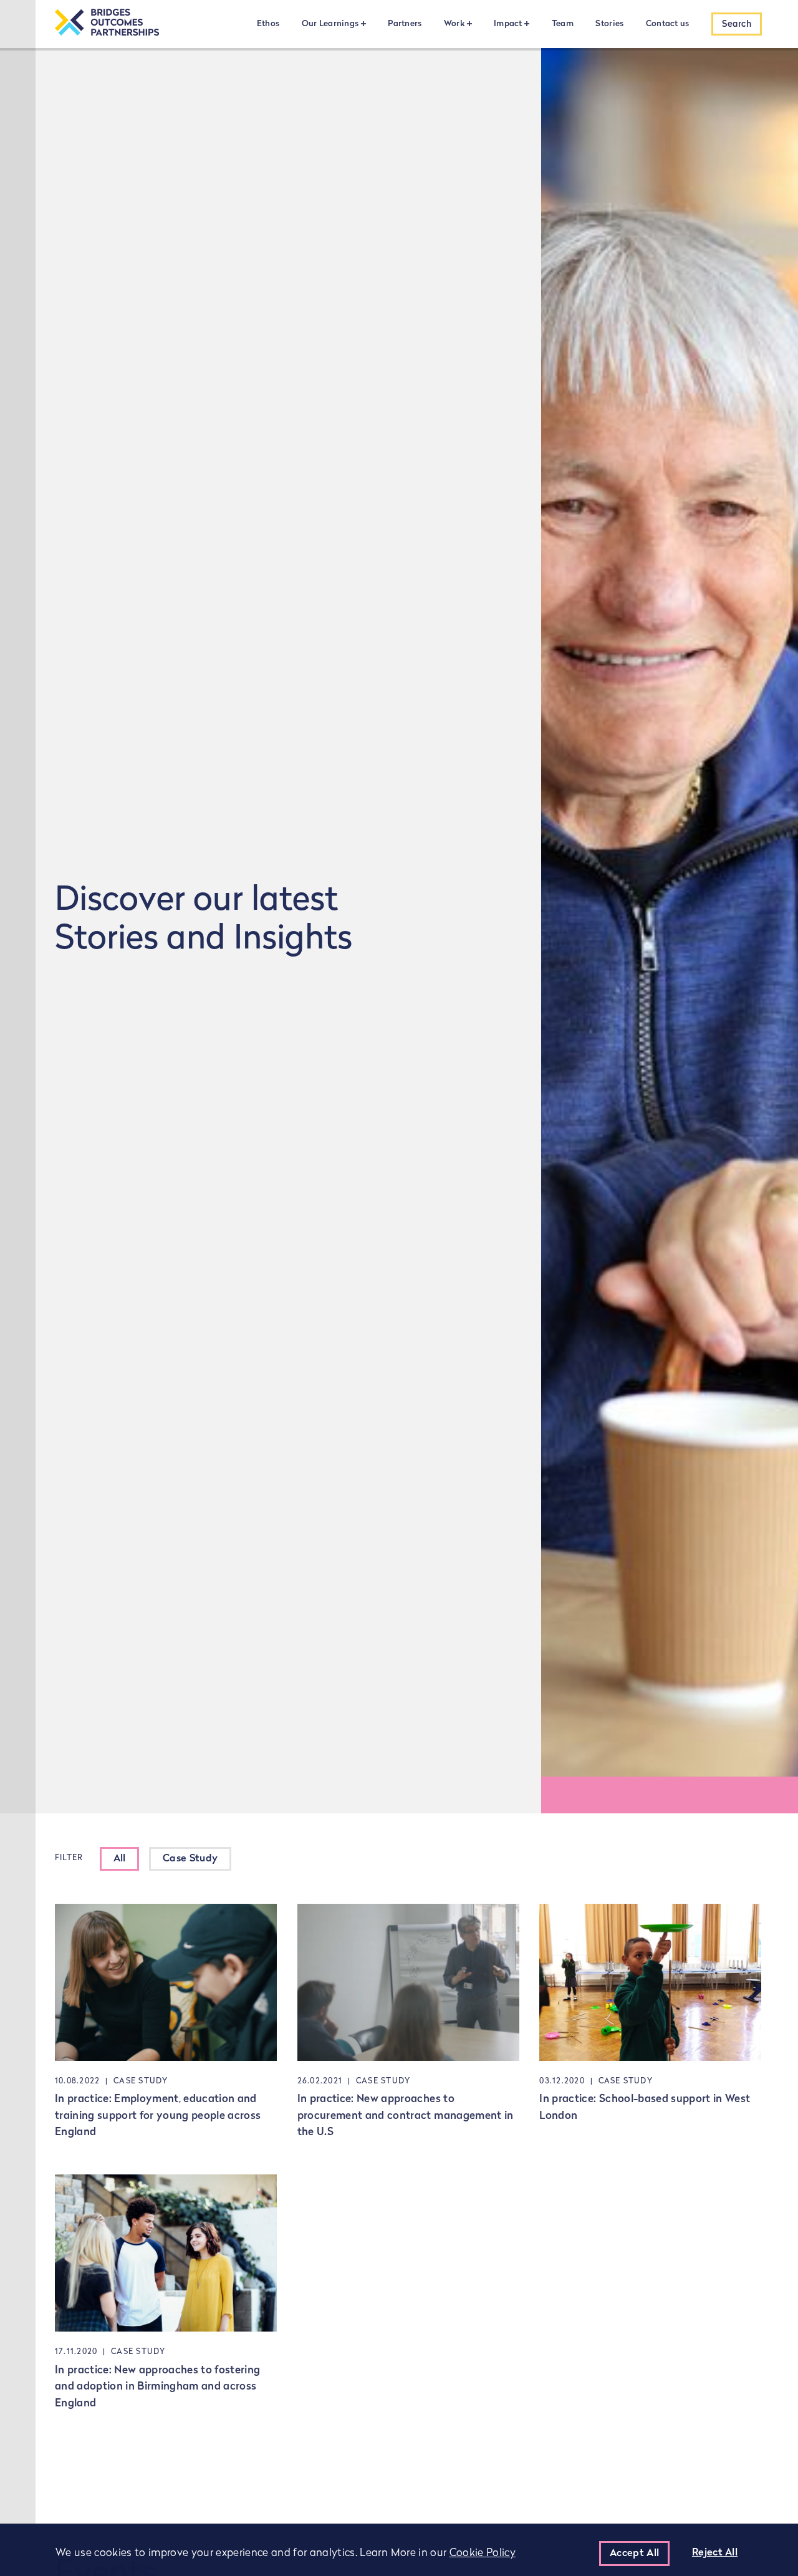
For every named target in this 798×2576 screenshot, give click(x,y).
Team (563, 24)
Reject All (715, 2553)
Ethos (268, 24)
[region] (399, 2550)
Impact (508, 24)
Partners (405, 24)
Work (454, 24)
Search (737, 25)
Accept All (634, 2554)
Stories (609, 24)
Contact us (668, 24)
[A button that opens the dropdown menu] (362, 23)
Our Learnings (330, 24)
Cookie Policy (483, 2553)
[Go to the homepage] (107, 24)
